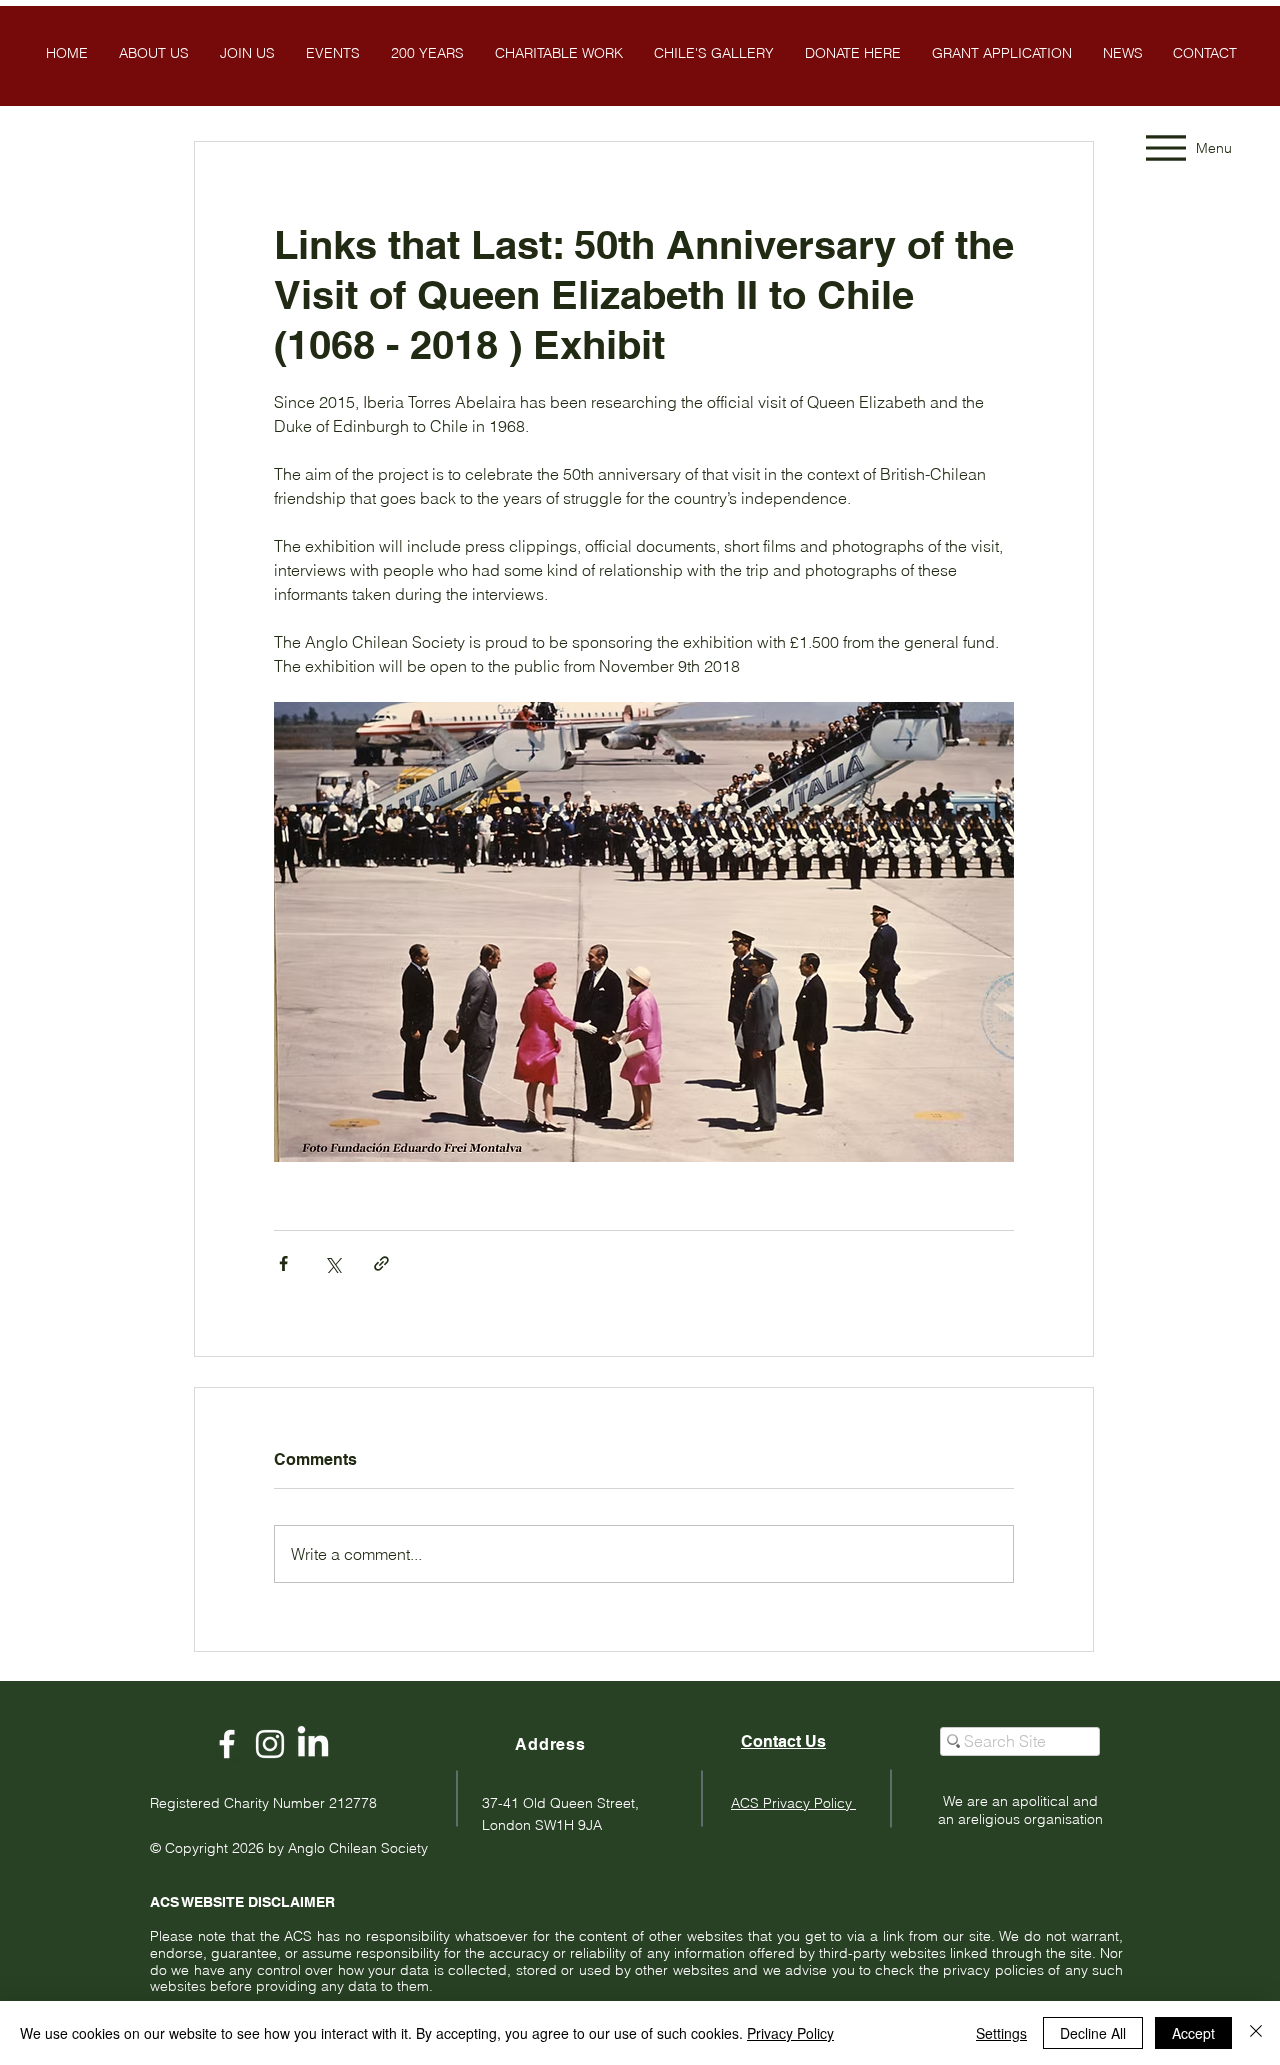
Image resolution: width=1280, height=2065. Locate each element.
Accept (1193, 2033)
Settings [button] (1001, 2033)
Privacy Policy (790, 2033)
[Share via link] (381, 1263)
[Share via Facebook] (283, 1263)
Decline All (1093, 2033)
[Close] (1256, 2033)
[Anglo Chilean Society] (270, 1744)
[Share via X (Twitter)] (332, 1263)
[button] (713, 53)
